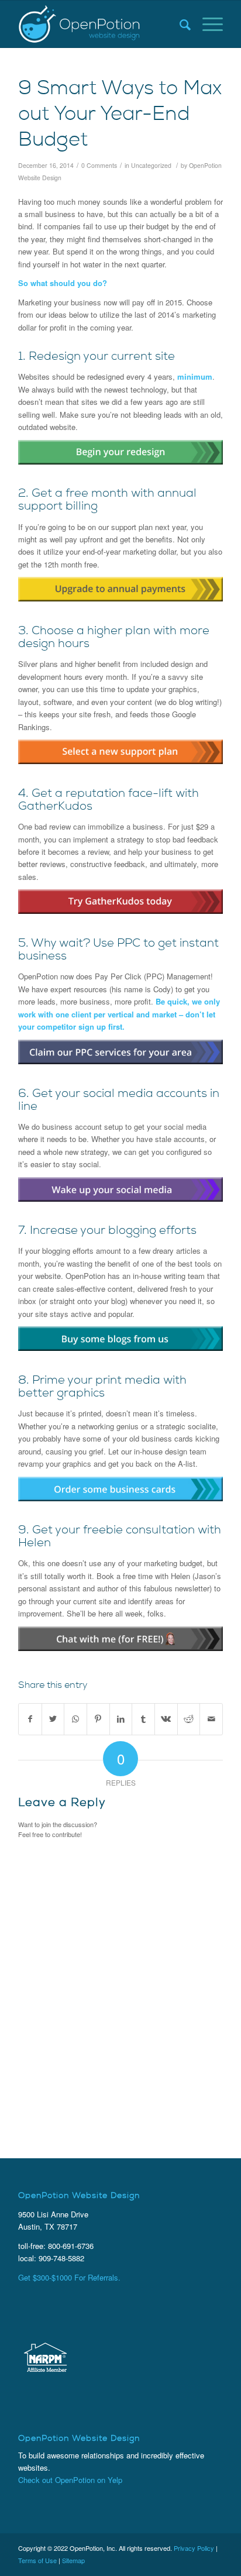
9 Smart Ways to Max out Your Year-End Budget (120, 116)
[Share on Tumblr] (143, 1719)
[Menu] (207, 24)
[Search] (179, 24)
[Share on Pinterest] (98, 1719)
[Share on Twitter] (53, 1719)
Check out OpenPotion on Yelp (70, 2480)
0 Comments (99, 165)
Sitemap (73, 2560)
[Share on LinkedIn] (121, 1719)
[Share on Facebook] (30, 1719)
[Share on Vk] (166, 1719)
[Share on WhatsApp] (75, 1719)
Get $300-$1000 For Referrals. (69, 2277)
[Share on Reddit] (189, 1719)
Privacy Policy (194, 2548)
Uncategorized (151, 165)
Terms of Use (37, 2560)
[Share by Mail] (211, 1719)
